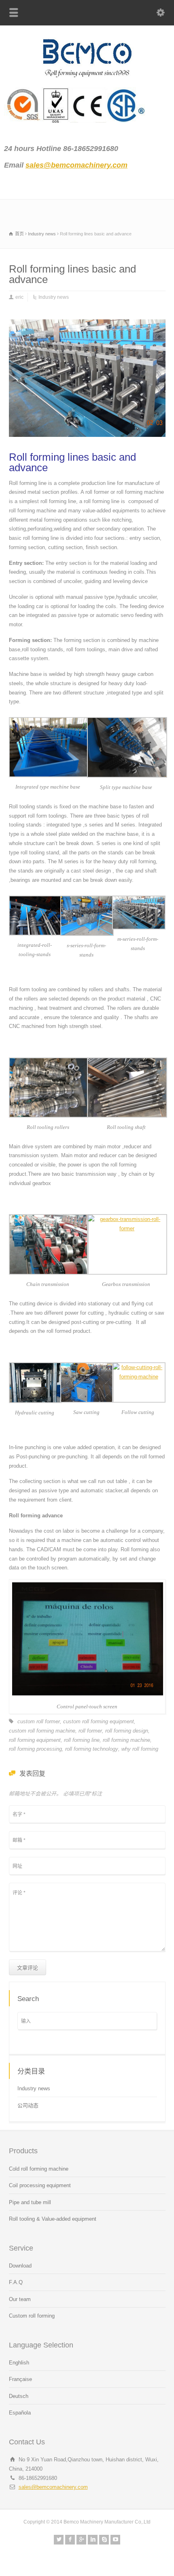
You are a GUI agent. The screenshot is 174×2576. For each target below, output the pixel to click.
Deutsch (19, 2396)
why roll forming (140, 1749)
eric (19, 297)
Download (20, 2266)
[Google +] (81, 2540)
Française (20, 2379)
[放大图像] (87, 320)
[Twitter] (59, 2540)
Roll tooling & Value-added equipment (53, 2219)
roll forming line (82, 1740)
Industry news (54, 297)
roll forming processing (35, 1749)
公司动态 (28, 2105)
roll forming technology (92, 1749)
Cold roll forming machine (39, 2169)
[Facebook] (70, 2540)
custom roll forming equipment (99, 1721)
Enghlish (19, 2363)
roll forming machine (126, 1740)
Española (20, 2413)
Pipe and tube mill (30, 2202)
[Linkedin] (93, 2540)
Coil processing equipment (40, 2185)
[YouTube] (115, 2540)
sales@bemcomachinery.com (53, 2487)
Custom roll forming (32, 2316)
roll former (90, 1731)
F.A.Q (16, 2282)
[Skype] (104, 2540)
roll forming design (127, 1731)
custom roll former (39, 1721)
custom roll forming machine (42, 1731)
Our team (20, 2299)
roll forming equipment (35, 1740)
